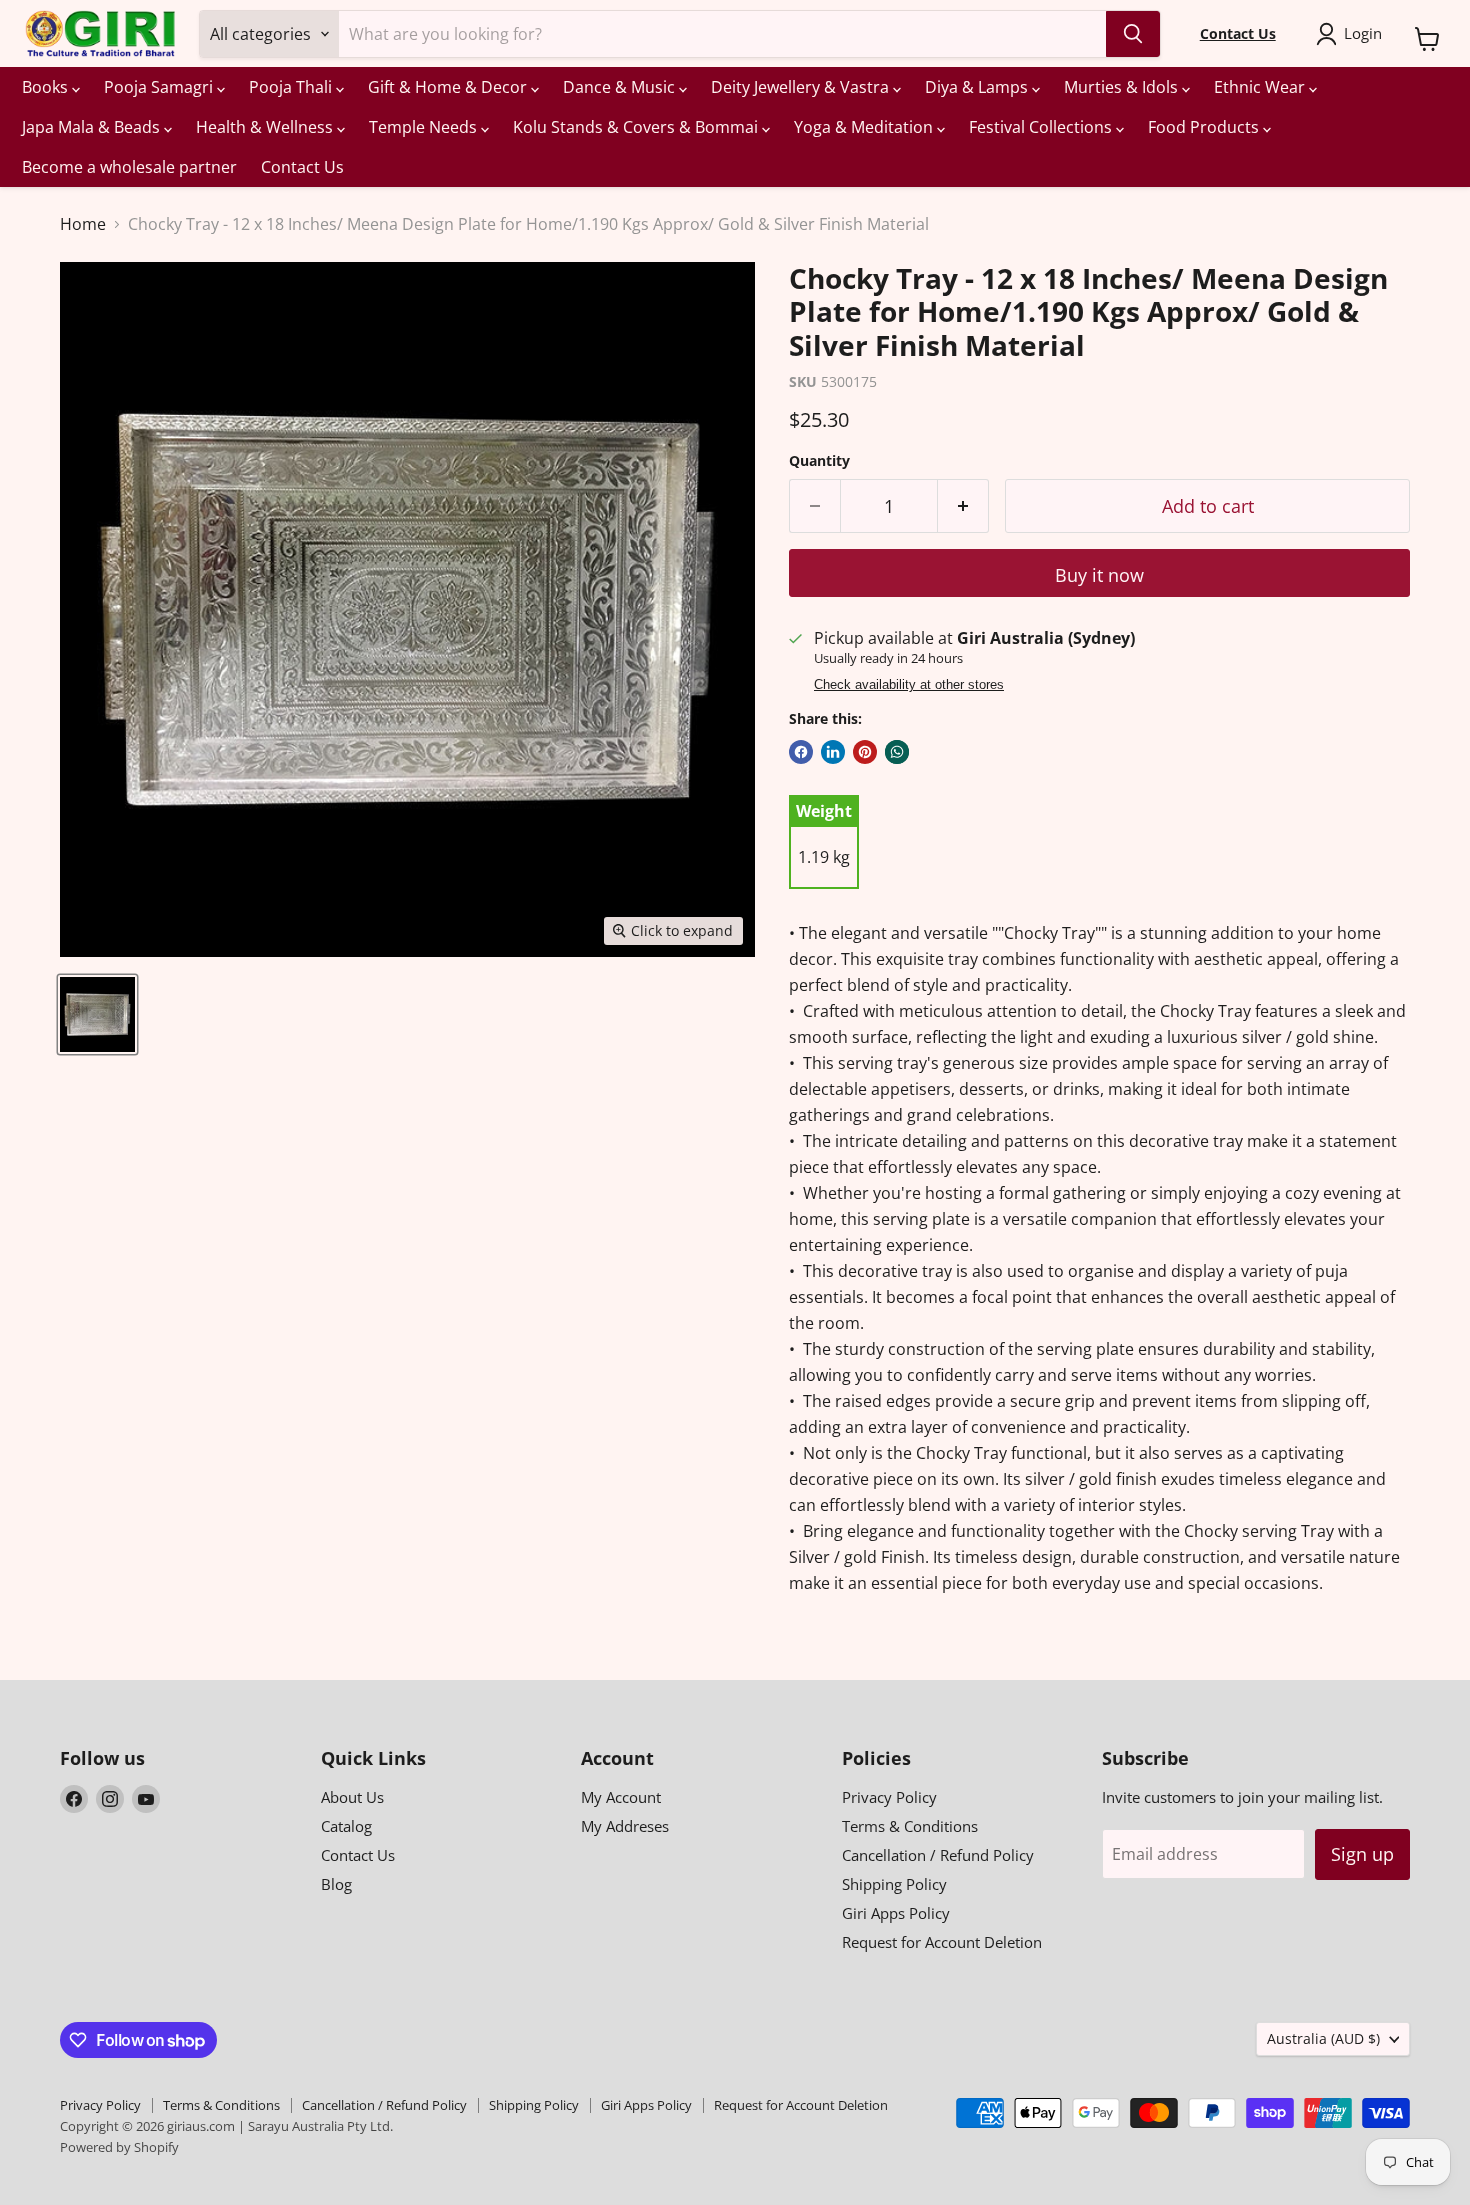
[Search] (1133, 34)
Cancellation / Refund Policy (938, 1855)
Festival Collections (1042, 127)
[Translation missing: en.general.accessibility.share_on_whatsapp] (897, 752)
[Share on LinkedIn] (833, 752)
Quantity (819, 461)
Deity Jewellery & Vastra (802, 87)
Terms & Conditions (910, 1826)
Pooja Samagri (160, 87)
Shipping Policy (894, 1884)
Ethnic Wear (1261, 87)
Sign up (1362, 1854)
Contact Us (302, 167)
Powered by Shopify (119, 2147)
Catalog (346, 1826)
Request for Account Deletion (942, 1942)
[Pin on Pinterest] (865, 752)
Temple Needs (425, 127)
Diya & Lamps (978, 87)
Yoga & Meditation (865, 127)
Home (83, 224)
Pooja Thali (292, 87)
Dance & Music (621, 87)
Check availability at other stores (909, 685)
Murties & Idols (1123, 87)
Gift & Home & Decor (449, 87)
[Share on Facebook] (801, 752)
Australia (1323, 2038)
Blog (336, 1884)
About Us (352, 1797)
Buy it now (1099, 575)
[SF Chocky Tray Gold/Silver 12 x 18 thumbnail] (97, 1014)
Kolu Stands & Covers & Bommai (637, 127)
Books (47, 87)
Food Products (1205, 127)
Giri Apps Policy (896, 1913)
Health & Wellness (266, 127)
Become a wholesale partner (129, 167)
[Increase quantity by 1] (963, 506)
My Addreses (625, 1826)
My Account (621, 1797)
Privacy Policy (889, 1797)
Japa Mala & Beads (93, 127)
